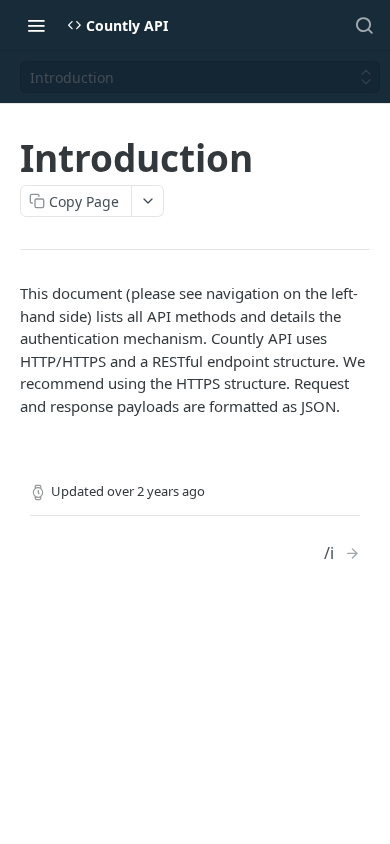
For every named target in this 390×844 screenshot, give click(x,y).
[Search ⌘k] (364, 25)
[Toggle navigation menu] (36, 25)
